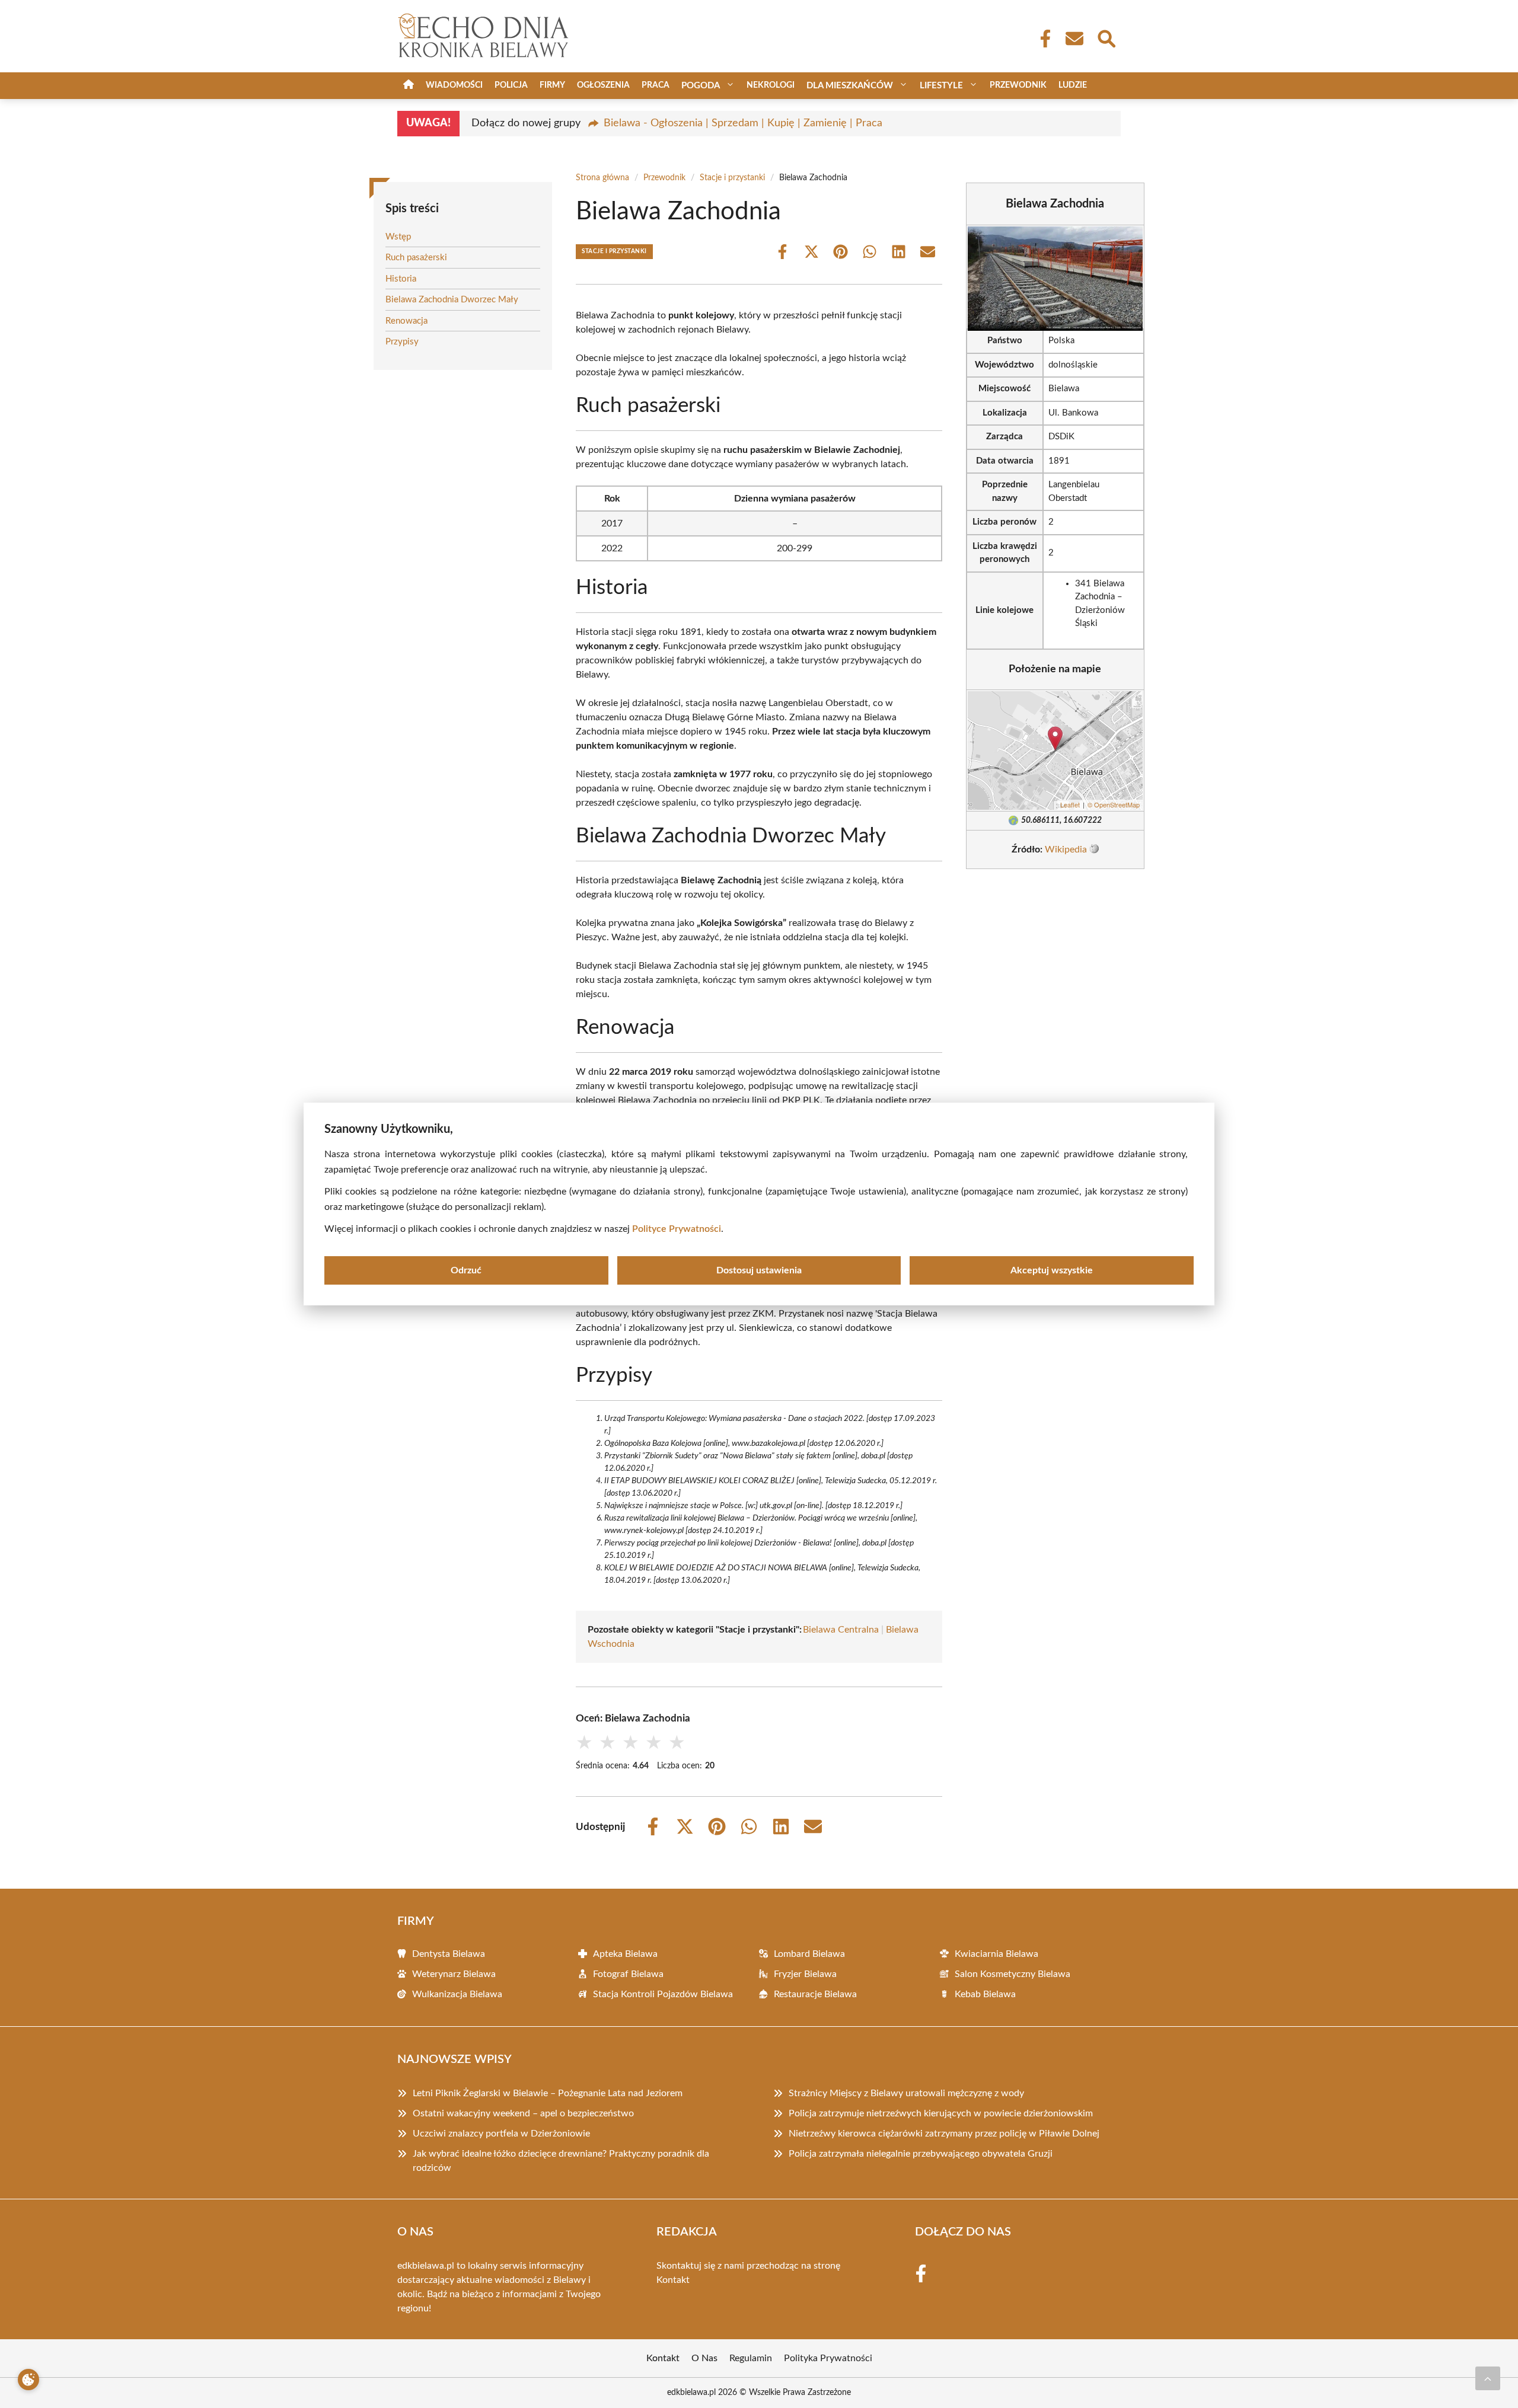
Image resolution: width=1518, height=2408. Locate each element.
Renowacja (406, 321)
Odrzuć (466, 1270)
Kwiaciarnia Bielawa (996, 1954)
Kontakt (673, 2280)
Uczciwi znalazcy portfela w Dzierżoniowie (501, 2134)
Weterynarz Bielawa (454, 1974)
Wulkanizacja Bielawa (457, 1994)
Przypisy (402, 342)
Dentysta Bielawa (449, 1954)
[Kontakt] (1074, 39)
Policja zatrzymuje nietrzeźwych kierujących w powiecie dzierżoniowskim (941, 2113)
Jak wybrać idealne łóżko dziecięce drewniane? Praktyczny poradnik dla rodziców (561, 2161)
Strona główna (602, 178)
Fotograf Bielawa (628, 1974)
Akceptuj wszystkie (1052, 1270)
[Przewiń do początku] (1488, 2378)
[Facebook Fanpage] (1042, 39)
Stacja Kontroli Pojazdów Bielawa (663, 1994)
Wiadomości (454, 85)
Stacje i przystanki (732, 178)
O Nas (704, 2358)
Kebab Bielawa (985, 1994)
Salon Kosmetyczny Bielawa (1012, 1974)
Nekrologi (771, 85)
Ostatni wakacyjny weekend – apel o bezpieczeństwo (523, 2113)
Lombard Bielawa (809, 1954)
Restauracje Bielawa (815, 1994)
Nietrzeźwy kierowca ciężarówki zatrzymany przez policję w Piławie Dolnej (944, 2134)
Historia (401, 279)
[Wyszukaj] (1106, 37)
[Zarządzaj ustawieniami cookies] (28, 2380)
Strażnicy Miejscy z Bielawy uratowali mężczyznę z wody (906, 2093)
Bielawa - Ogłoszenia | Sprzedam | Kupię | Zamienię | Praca (743, 123)
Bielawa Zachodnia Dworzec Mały (452, 300)
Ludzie (1073, 85)
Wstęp (398, 237)
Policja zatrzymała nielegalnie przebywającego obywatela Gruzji (921, 2154)
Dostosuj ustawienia (759, 1270)
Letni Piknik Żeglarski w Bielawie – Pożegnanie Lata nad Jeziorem (548, 2093)
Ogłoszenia (603, 85)
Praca (656, 85)
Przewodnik (1018, 85)
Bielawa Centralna (841, 1630)
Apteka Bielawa (625, 1954)
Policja (511, 85)
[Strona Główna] (409, 86)
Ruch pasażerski (416, 258)
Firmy (552, 85)
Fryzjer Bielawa (805, 1974)
